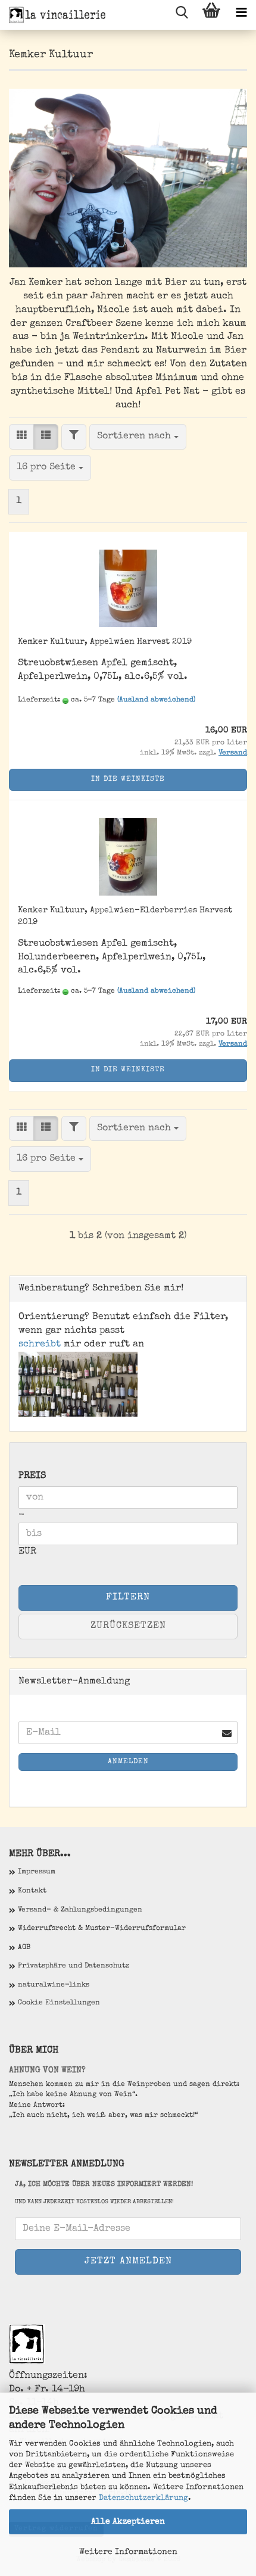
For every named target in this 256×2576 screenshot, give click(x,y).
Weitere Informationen (128, 2552)
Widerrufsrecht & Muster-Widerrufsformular (102, 1929)
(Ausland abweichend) (156, 700)
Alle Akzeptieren (128, 2522)
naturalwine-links (54, 1985)
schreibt (40, 1345)
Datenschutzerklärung (143, 2498)
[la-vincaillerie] (54, 15)
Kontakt (32, 1891)
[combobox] (138, 437)
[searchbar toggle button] (182, 15)
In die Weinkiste (128, 779)
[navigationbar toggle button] (241, 15)
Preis (32, 1476)
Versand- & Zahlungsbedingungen (80, 1910)
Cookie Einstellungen (59, 2003)
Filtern (128, 1598)
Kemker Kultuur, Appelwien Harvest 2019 (105, 642)
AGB (24, 1948)
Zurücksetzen (128, 1626)
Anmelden (128, 1762)
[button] (21, 437)
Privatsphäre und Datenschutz (74, 1966)
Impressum (37, 1872)
